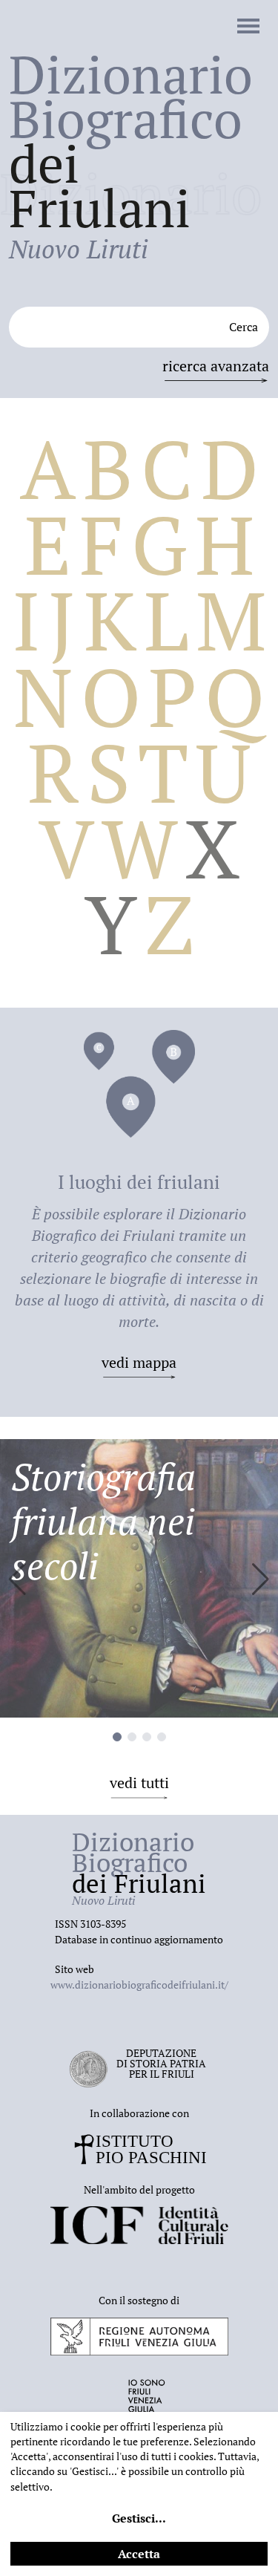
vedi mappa (139, 1362)
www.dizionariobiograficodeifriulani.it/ (139, 1985)
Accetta (139, 2554)
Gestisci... (139, 2518)
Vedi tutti (139, 1783)
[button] (261, 1579)
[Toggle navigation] (248, 27)
